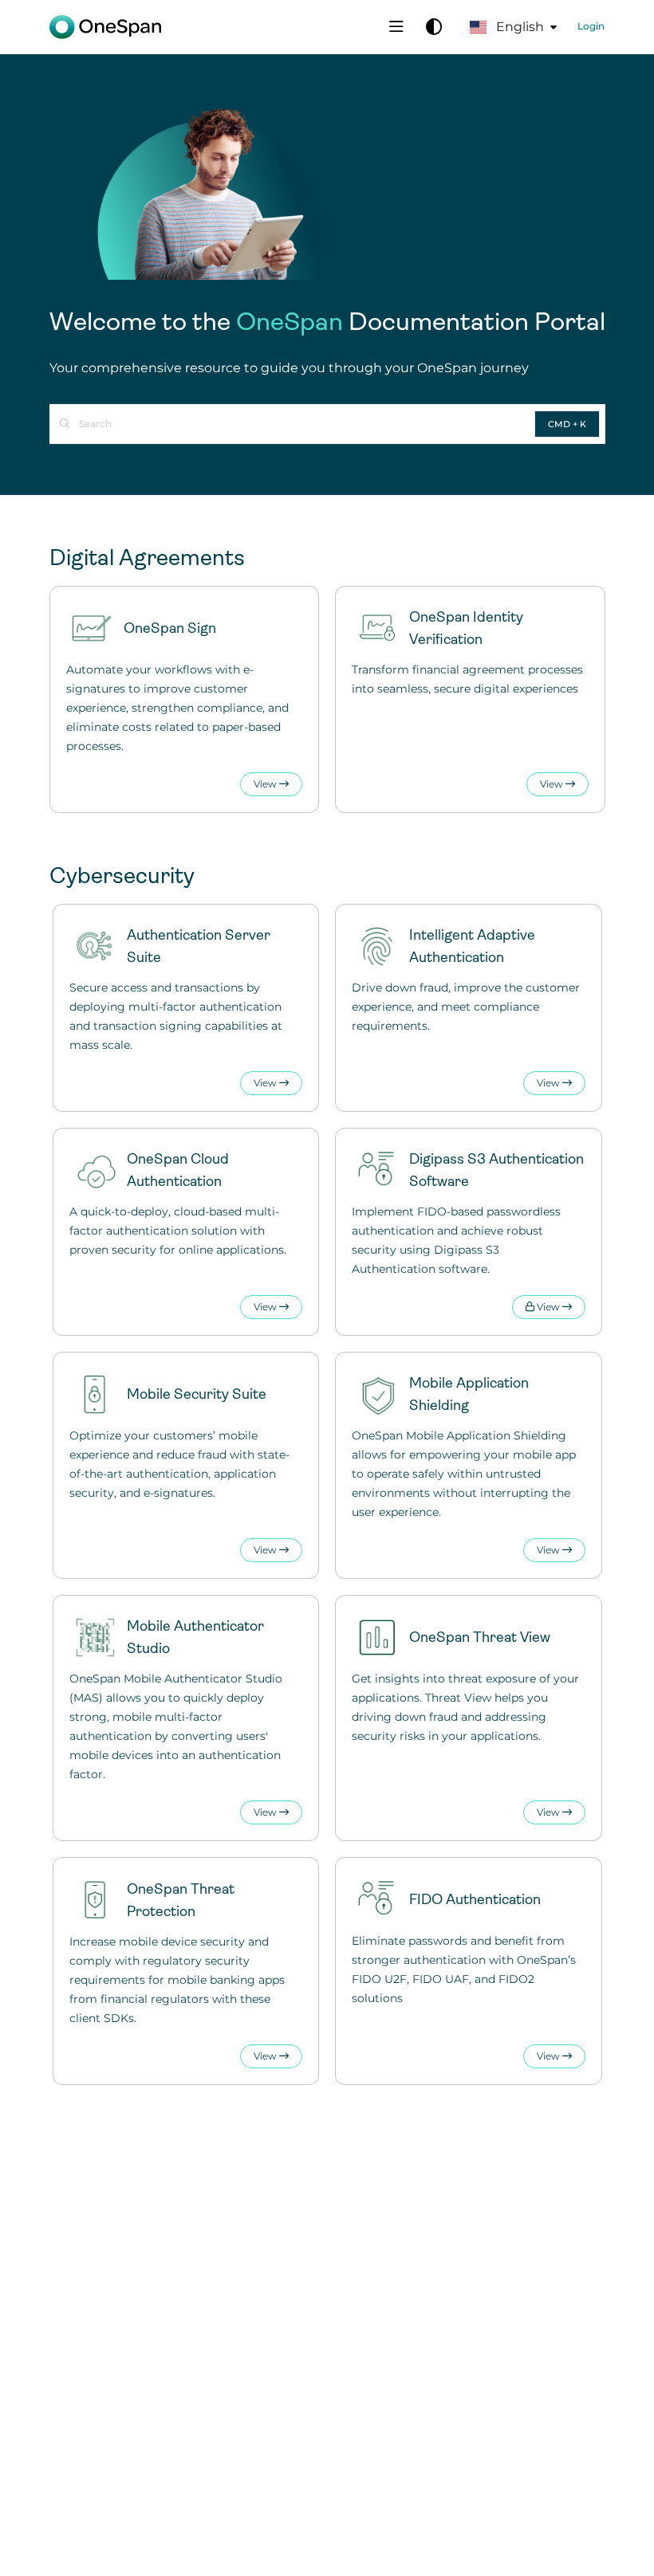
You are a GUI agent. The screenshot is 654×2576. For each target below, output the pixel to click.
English (518, 27)
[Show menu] (396, 27)
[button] (618, 2536)
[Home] (105, 27)
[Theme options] (434, 27)
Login (591, 26)
